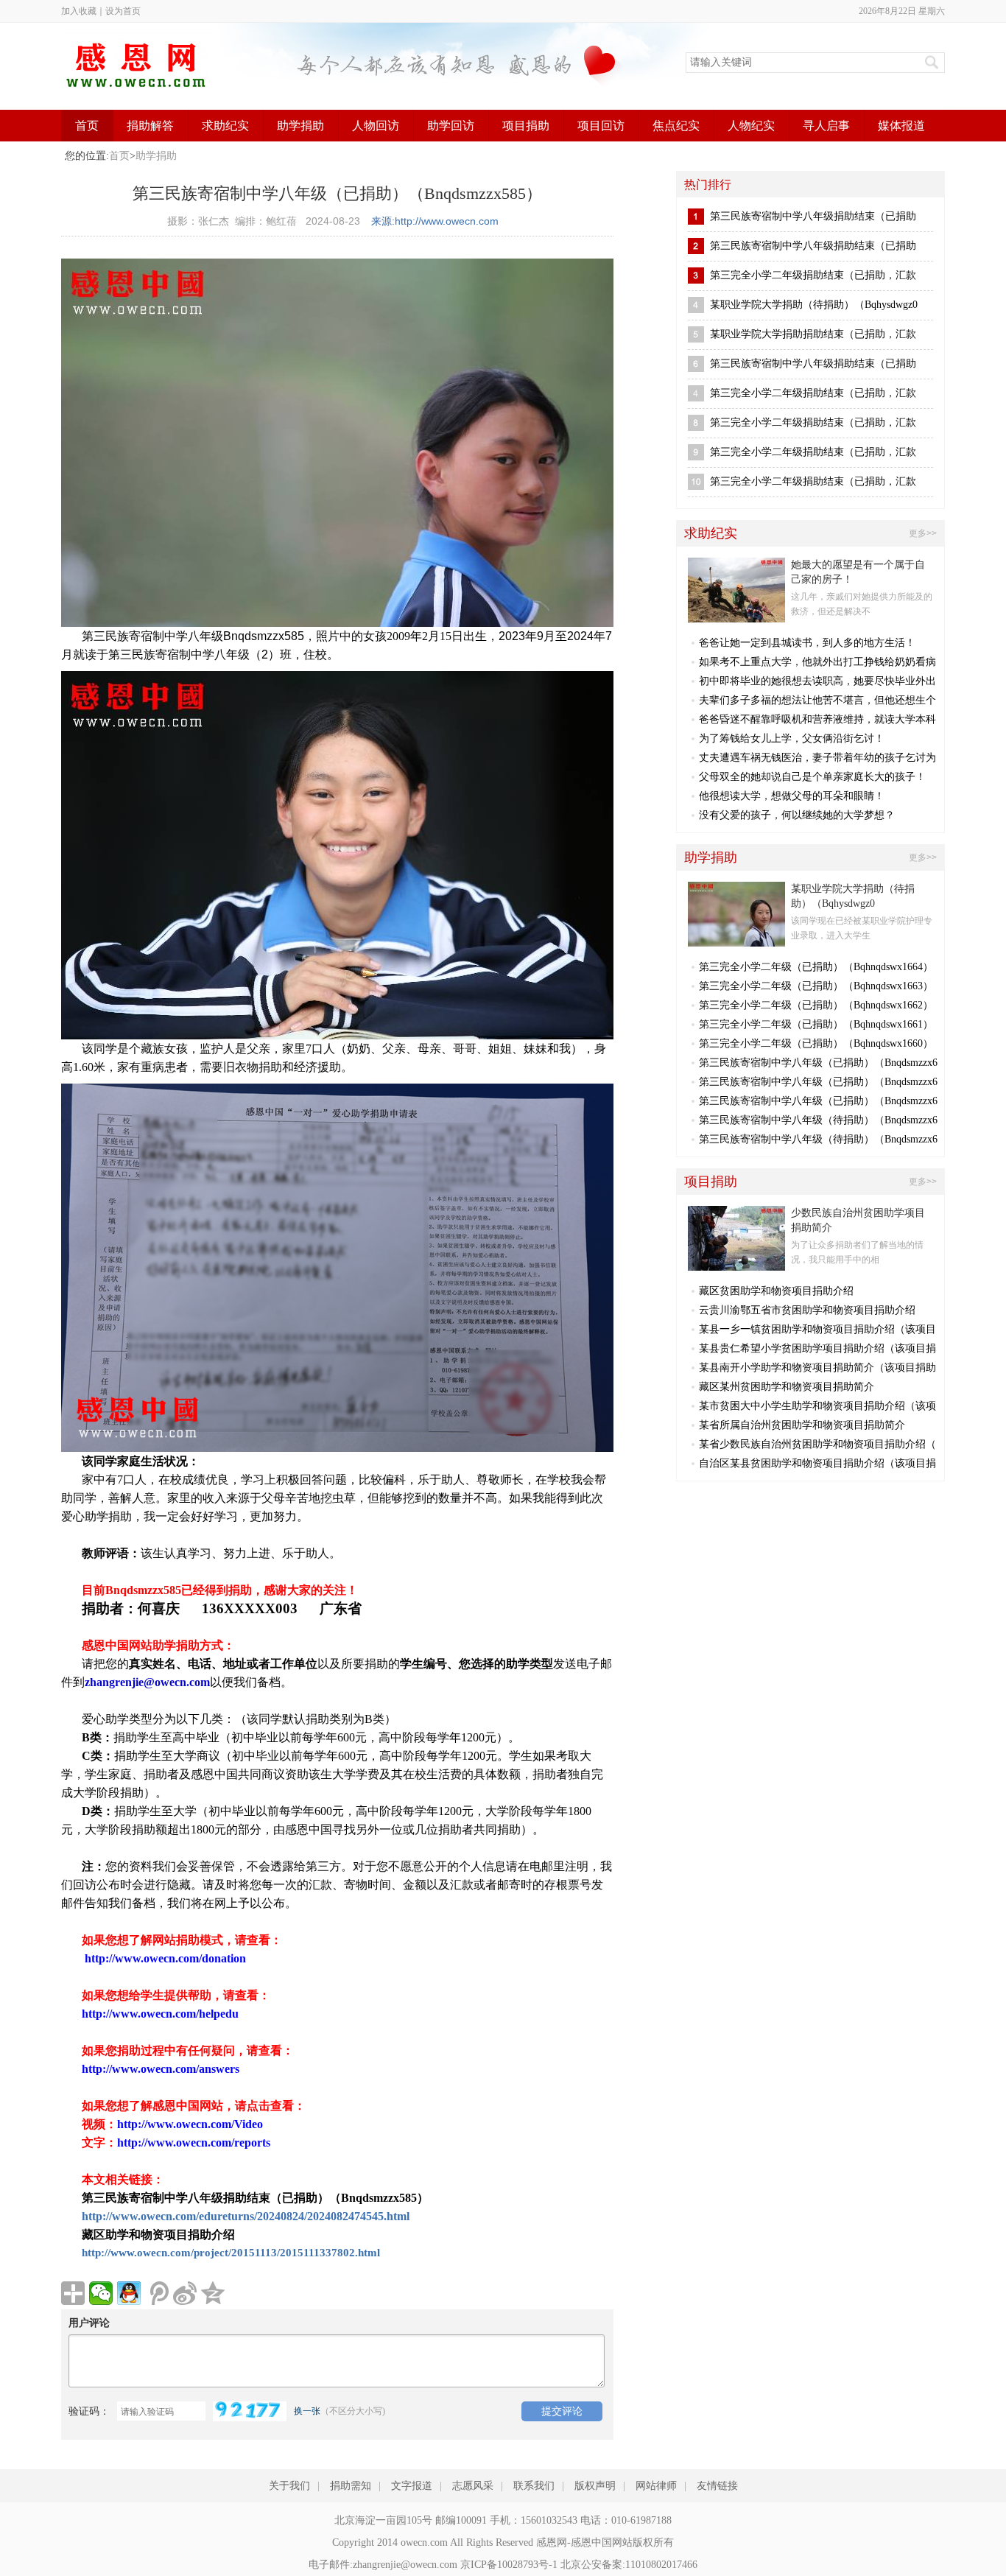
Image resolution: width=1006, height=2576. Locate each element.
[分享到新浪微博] (185, 2293)
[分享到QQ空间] (213, 2293)
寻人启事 (826, 126)
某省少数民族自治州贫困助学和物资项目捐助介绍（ (817, 1444)
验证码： (89, 2411)
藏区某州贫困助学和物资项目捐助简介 (787, 1387)
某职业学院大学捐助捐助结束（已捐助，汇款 (813, 334)
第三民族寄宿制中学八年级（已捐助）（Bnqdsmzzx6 (818, 1063)
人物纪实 (751, 126)
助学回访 (451, 126)
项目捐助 (526, 126)
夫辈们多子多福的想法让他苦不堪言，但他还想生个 (817, 700)
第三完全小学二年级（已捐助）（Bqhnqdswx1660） (816, 1043)
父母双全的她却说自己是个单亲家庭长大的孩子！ (812, 777)
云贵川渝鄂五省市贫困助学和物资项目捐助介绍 (807, 1310)
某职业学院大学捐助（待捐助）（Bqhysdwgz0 (814, 305)
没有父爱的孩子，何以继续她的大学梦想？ (797, 815)
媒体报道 (901, 126)
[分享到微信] (101, 2293)
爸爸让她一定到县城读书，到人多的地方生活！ (807, 643)
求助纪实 (225, 126)
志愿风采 (473, 2486)
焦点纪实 (676, 126)
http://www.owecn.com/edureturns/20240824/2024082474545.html (246, 2216)
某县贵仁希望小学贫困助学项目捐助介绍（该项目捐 (817, 1348)
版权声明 (595, 2486)
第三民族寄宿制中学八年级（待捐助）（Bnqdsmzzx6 (818, 1120)
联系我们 (534, 2486)
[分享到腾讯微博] (157, 2293)
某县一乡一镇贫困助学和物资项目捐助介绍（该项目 (817, 1329)
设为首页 (123, 11)
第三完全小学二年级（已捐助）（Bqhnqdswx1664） (816, 967)
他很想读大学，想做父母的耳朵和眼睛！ (792, 796)
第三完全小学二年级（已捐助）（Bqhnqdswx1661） (816, 1024)
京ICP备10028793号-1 (509, 2565)
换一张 (307, 2411)
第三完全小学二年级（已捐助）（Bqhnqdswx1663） (816, 986)
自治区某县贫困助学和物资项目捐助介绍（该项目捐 (817, 1463)
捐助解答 (150, 126)
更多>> (923, 533)
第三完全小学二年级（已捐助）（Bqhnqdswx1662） (816, 1005)
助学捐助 (300, 126)
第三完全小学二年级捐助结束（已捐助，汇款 (813, 275)
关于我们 (289, 2486)
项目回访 (601, 126)
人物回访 (376, 126)
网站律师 (656, 2486)
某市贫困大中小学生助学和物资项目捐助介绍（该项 (817, 1406)
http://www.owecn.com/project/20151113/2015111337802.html (231, 2253)
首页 (87, 126)
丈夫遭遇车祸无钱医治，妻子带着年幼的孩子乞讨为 (817, 758)
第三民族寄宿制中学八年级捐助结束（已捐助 (813, 216)
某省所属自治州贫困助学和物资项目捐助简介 (802, 1425)
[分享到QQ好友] (129, 2293)
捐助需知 (351, 2486)
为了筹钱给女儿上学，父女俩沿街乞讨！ (792, 738)
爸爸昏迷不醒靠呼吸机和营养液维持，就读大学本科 (817, 719)
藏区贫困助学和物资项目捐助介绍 (776, 1291)
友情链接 (717, 2486)
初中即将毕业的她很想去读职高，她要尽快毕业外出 (817, 681)
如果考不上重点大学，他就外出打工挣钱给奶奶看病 (817, 662)
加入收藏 (79, 11)
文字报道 (412, 2486)
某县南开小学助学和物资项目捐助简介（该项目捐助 (817, 1368)
